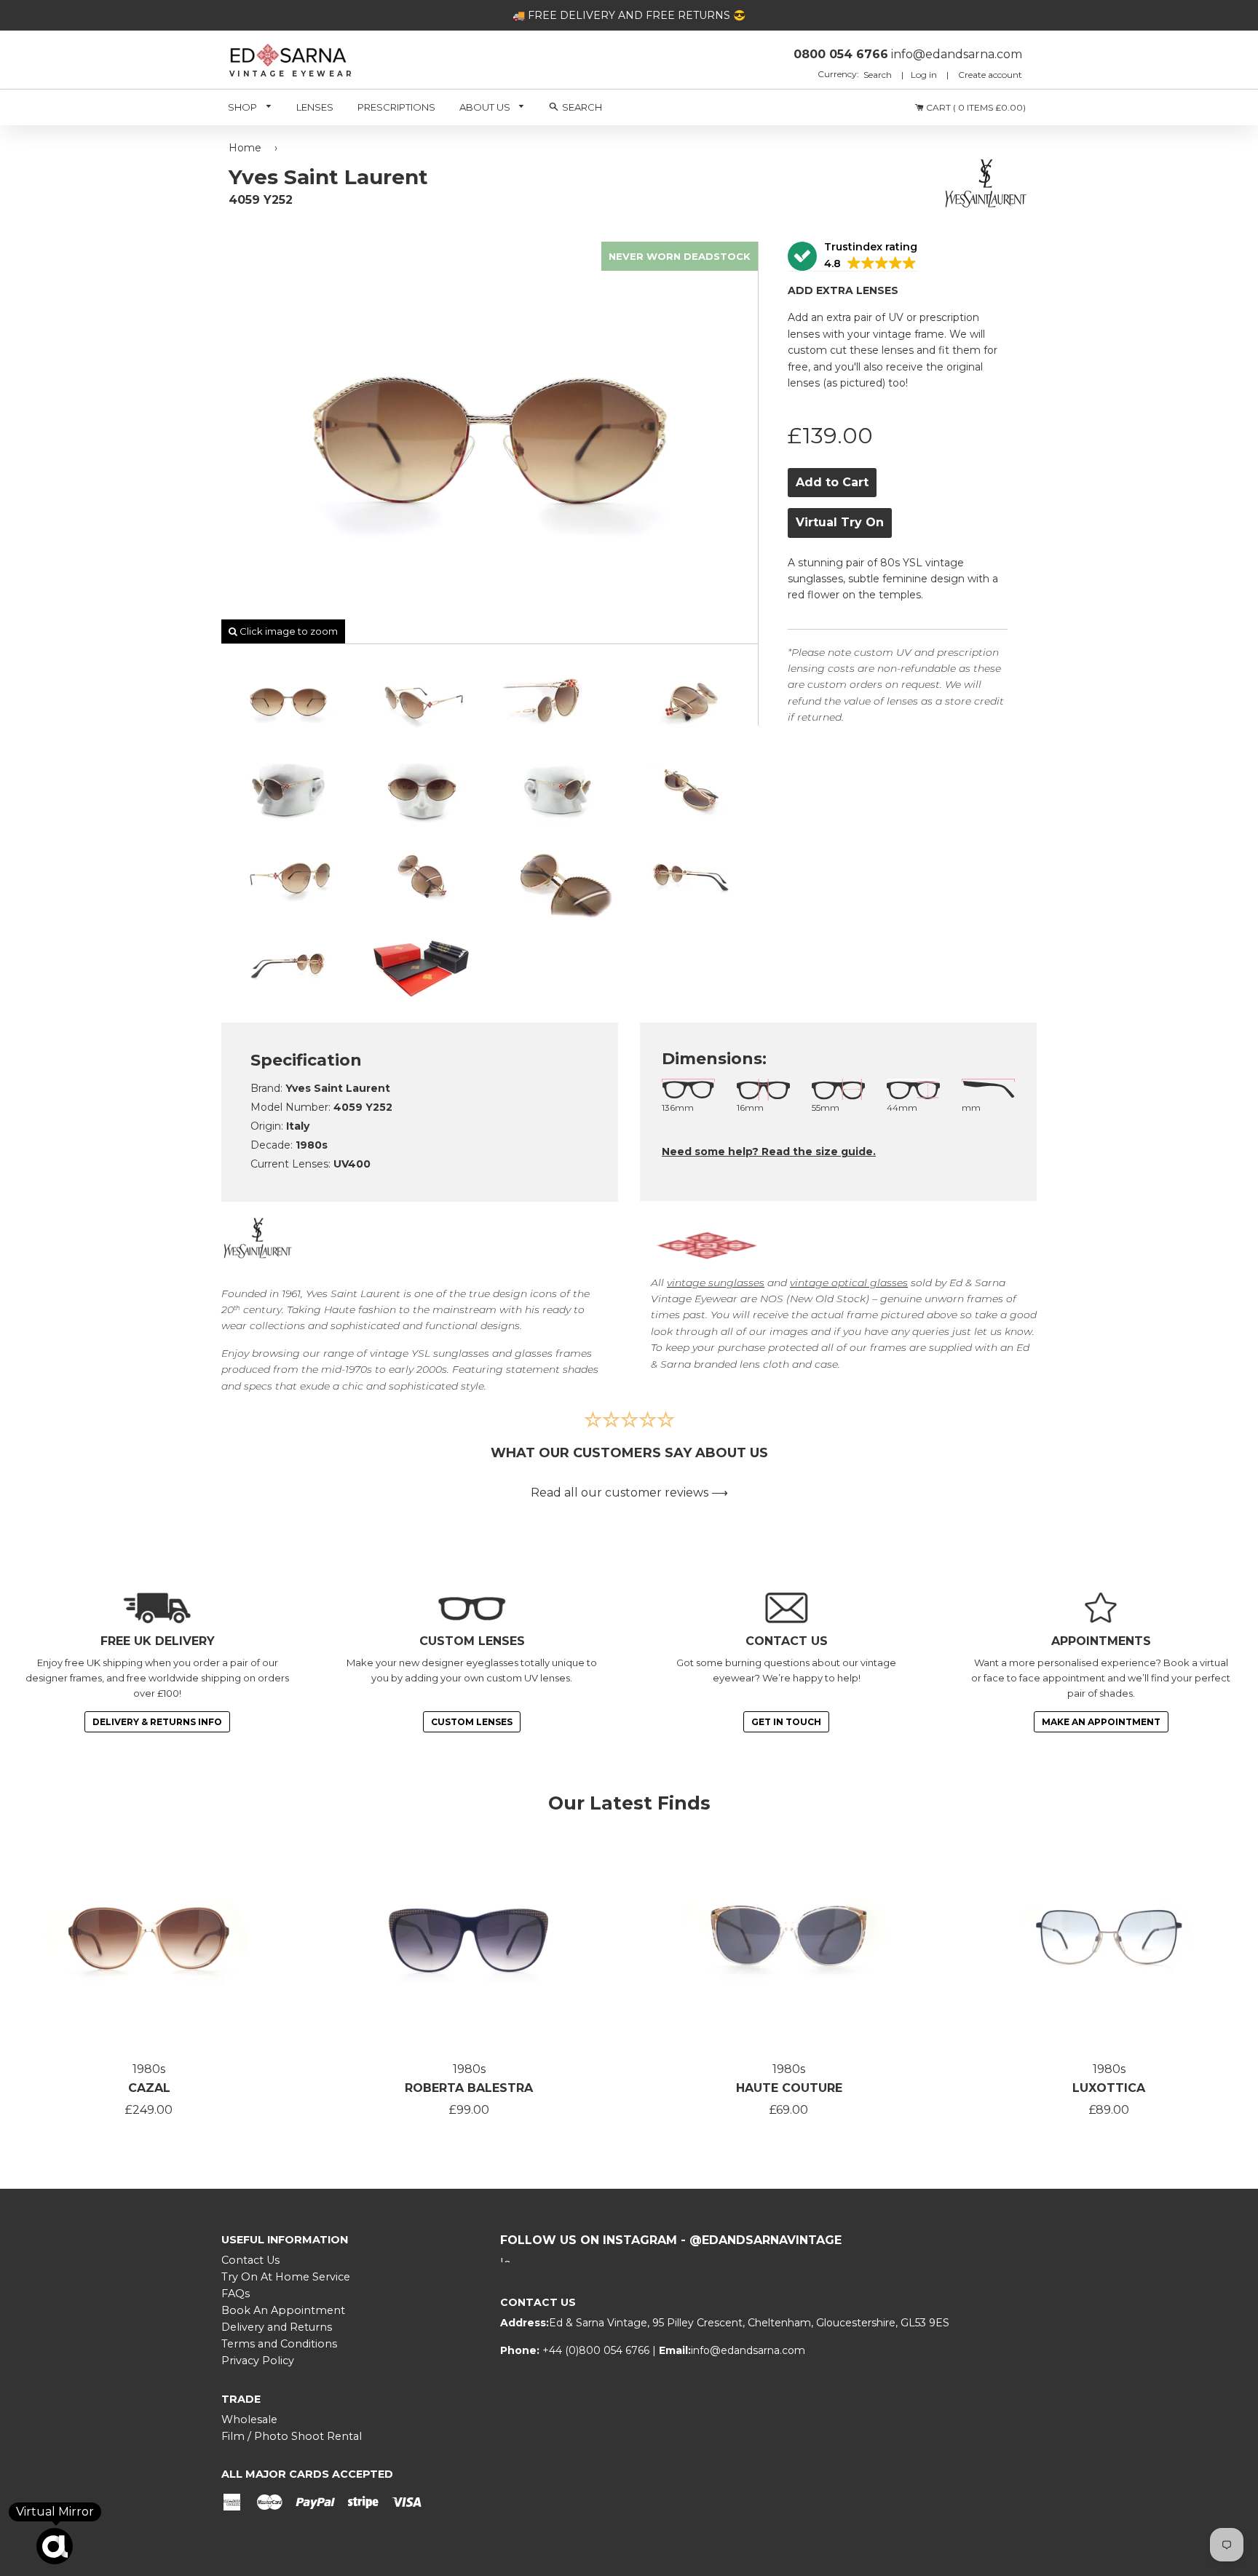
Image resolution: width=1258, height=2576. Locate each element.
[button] (852, 257)
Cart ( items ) (975, 107)
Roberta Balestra (469, 2088)
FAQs (236, 2294)
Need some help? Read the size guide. (769, 1152)
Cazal (149, 2088)
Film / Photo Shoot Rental (292, 2436)
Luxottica (1109, 2088)
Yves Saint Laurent (353, 1293)
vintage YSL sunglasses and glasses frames (481, 1353)
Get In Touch (786, 1722)
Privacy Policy (258, 2361)
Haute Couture (789, 2088)
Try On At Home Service (286, 2277)
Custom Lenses (472, 1722)
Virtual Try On (840, 522)
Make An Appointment (1101, 1722)
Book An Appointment (283, 2310)
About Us (486, 107)
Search (879, 75)
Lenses (315, 107)
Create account (990, 75)
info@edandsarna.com (748, 2350)
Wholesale (249, 2420)
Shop (244, 107)
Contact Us (250, 2260)
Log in (924, 75)
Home (245, 148)
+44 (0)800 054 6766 (597, 2350)
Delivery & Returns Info (157, 1722)
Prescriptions (396, 107)
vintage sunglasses (716, 1283)
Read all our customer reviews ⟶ (629, 1493)
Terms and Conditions (279, 2344)
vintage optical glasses (849, 1283)
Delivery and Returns (277, 2327)
